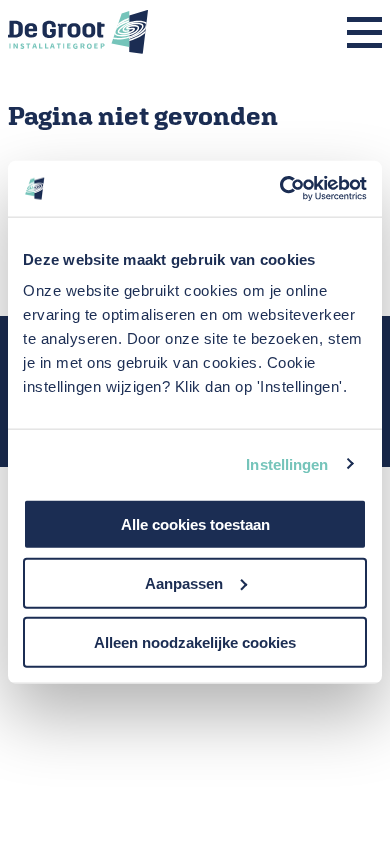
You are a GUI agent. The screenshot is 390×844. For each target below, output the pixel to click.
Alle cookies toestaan (195, 524)
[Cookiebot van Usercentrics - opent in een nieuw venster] (280, 189)
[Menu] (364, 34)
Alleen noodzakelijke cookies (195, 641)
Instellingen (287, 463)
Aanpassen (184, 582)
